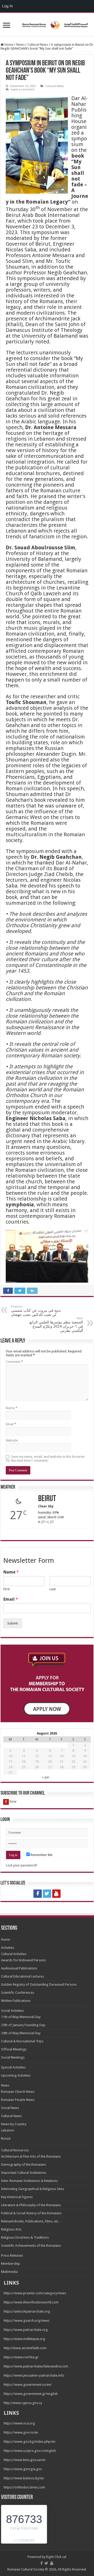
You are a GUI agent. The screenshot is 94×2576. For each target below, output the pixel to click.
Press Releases (12, 2255)
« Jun (45, 1777)
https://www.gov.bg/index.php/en (30, 2442)
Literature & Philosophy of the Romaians (31, 2205)
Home (8, 45)
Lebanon (8, 2130)
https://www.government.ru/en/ (28, 2385)
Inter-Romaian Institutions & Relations (29, 2181)
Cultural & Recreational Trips (22, 2041)
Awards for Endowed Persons (23, 1960)
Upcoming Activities (16, 2075)
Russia (6, 2138)
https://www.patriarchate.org (26, 2330)
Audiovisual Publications (19, 1968)
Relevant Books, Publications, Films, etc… (31, 2221)
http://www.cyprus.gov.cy (23, 2403)
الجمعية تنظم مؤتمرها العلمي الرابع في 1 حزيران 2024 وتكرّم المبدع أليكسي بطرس (56, 1325)
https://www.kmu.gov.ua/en (25, 2460)
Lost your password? (22, 1865)
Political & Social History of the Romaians (31, 2213)
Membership (11, 2264)
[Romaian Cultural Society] (47, 24)
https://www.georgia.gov (23, 2469)
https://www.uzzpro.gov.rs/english (30, 2451)
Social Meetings (13, 2057)
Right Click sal (56, 2557)
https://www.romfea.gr (21, 2357)
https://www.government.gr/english (31, 2394)
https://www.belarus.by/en (24, 2478)
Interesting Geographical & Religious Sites (33, 2189)
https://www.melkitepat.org (24, 2339)
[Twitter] (47, 1894)
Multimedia (9, 2272)
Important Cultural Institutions (24, 2173)
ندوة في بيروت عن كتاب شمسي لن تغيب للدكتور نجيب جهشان (36, 1311)
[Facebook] (38, 1894)
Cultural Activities (14, 1954)
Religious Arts (11, 2229)
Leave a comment (23, 90)
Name (11, 1408)
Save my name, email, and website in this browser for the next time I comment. (45, 1459)
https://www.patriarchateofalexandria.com (36, 2366)
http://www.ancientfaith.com (25, 2348)
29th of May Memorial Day (21, 2033)
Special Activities (13, 2067)
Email (11, 1424)
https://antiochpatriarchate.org (27, 2311)
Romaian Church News (18, 2092)
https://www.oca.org (19, 2423)
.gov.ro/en (30, 2432)
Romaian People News (18, 2100)
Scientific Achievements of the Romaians (31, 2246)
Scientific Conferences (18, 1993)
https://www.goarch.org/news (27, 2321)
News (20, 45)
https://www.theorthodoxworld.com (31, 2302)
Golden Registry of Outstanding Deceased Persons (39, 1984)
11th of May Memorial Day (21, 2017)
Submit (13, 1623)
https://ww (12, 2432)
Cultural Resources (15, 2150)
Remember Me (41, 1855)
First (7, 1589)
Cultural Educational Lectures (22, 1976)
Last (53, 1589)
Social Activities (12, 2011)
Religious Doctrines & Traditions (25, 2237)
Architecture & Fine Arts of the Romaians (31, 2156)
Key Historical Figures (17, 2197)
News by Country (14, 2124)
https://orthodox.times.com (24, 2487)
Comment (14, 1362)
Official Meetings (14, 2049)
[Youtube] (56, 1894)
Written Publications (16, 2001)
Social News (10, 2108)
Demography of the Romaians (23, 2165)
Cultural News (38, 45)
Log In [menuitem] (7, 6)
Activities (8, 1948)
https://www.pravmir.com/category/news (35, 2293)
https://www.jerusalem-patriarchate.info (34, 2375)
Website (12, 1440)
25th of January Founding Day (23, 2025)
